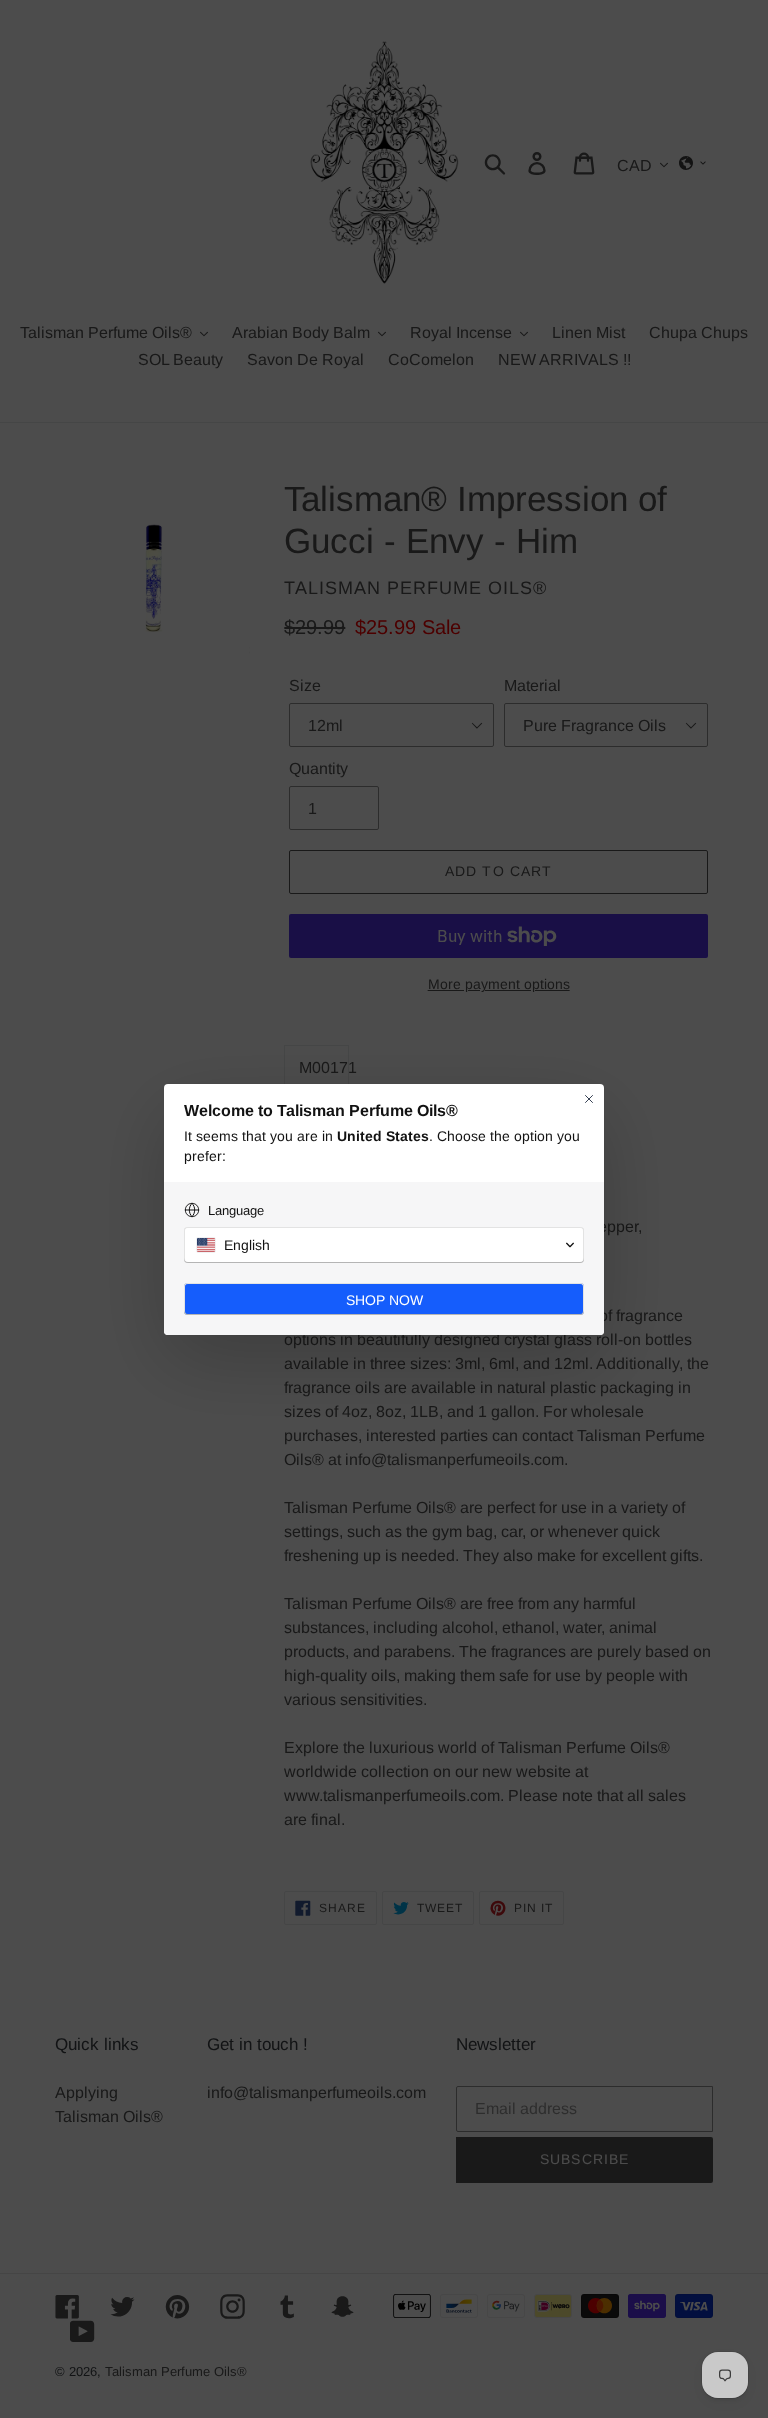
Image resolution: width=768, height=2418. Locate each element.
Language (236, 1210)
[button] (384, 1245)
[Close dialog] (589, 1099)
